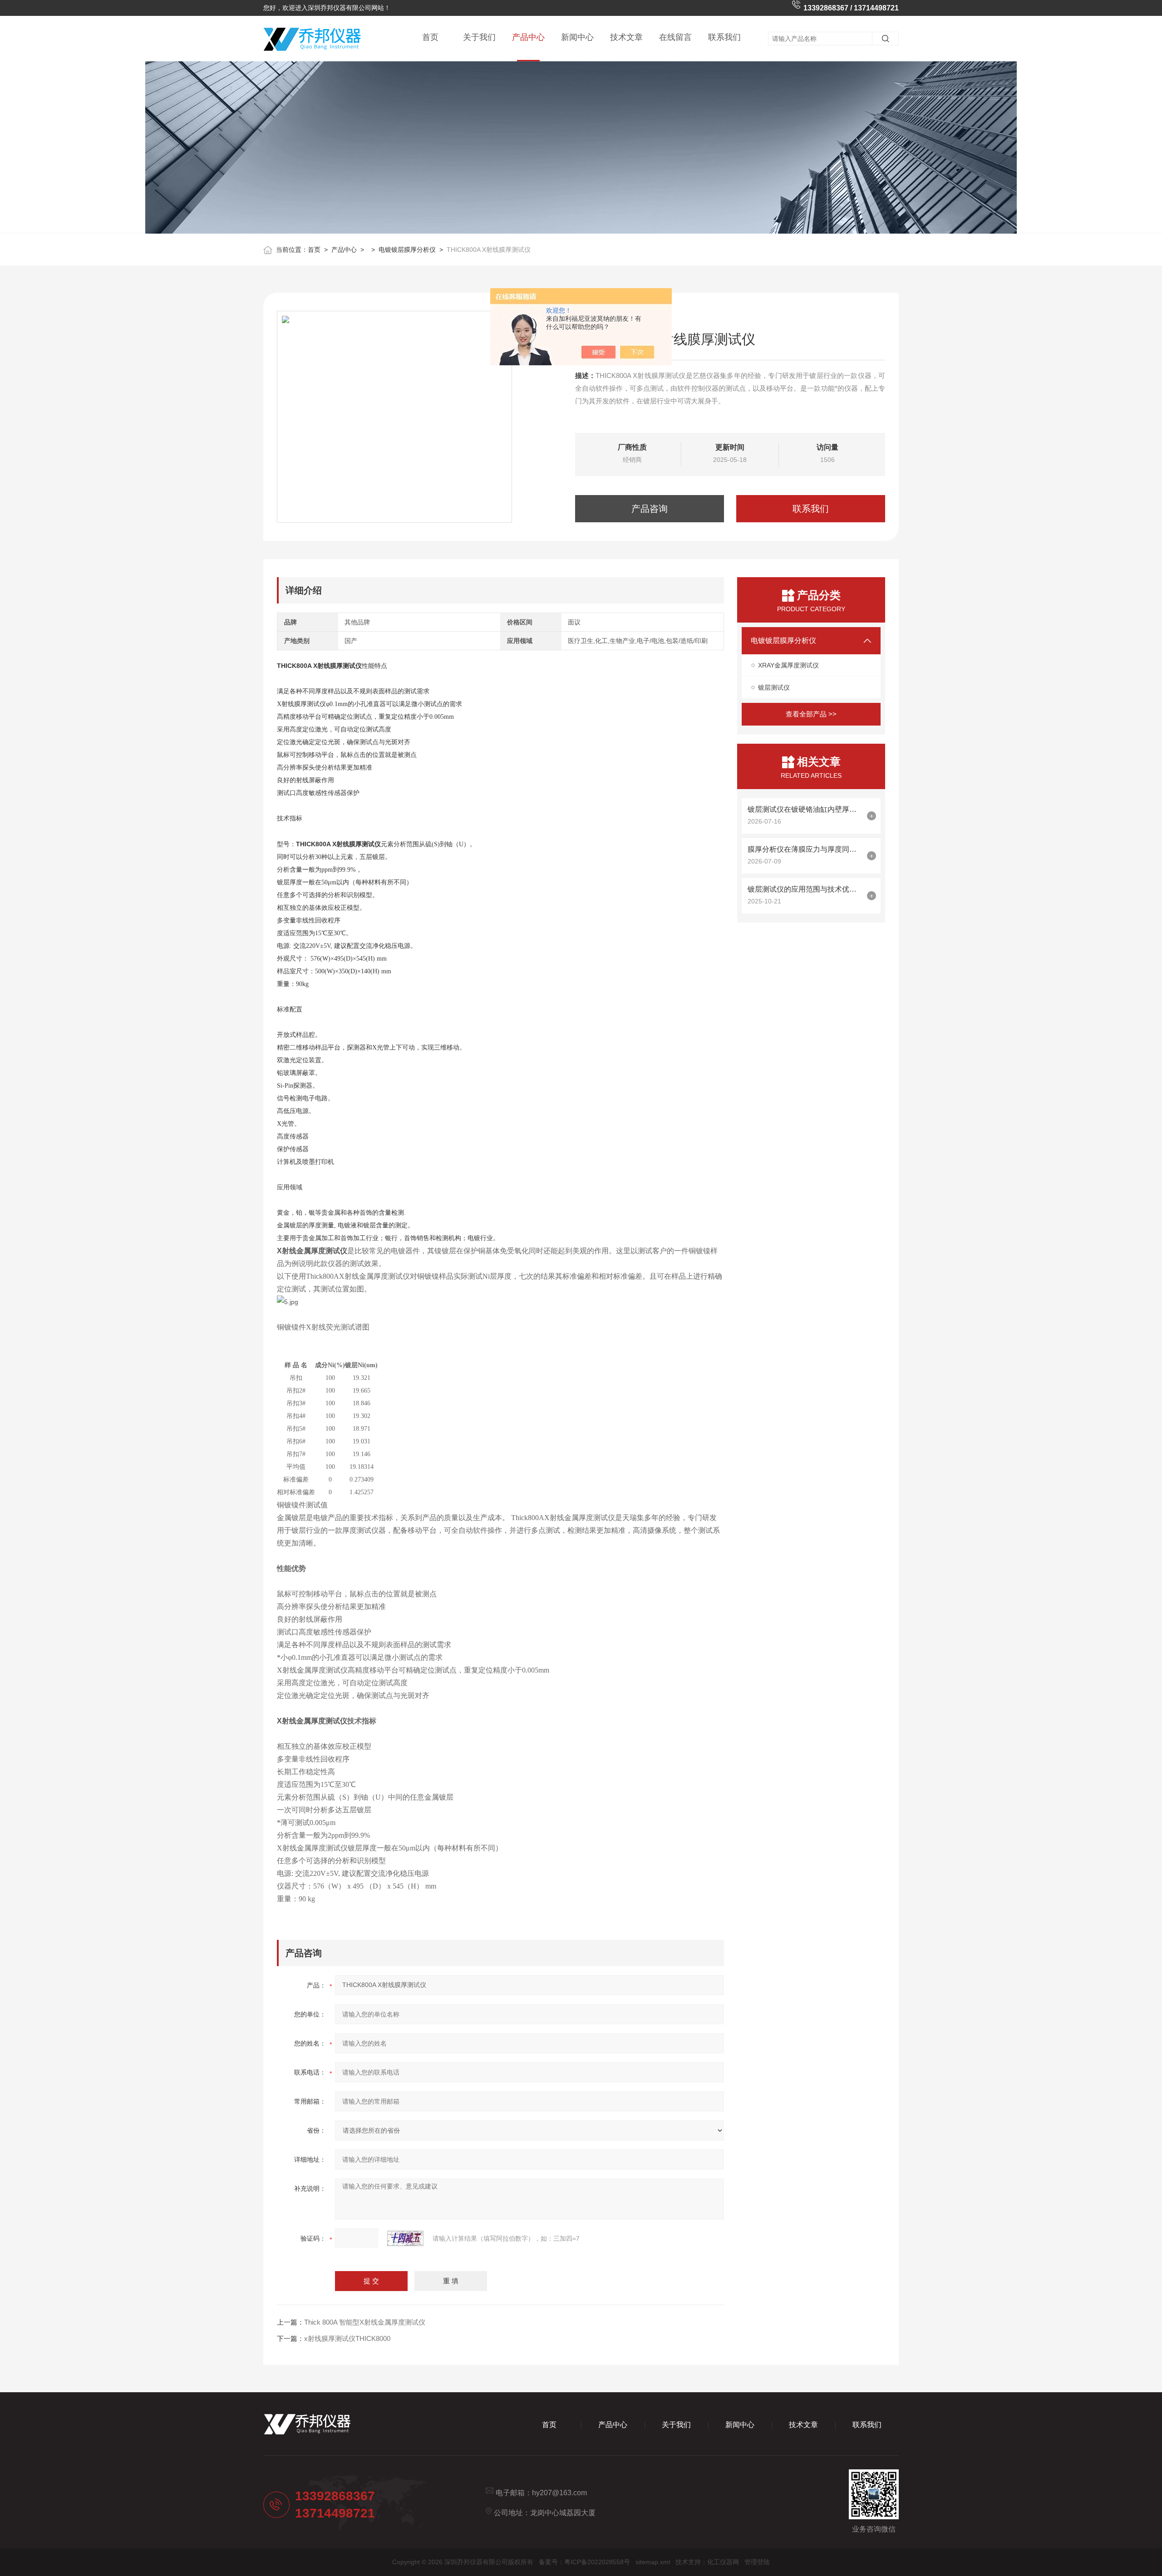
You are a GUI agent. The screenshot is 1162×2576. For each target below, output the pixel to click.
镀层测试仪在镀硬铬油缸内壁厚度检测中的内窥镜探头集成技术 (805, 809)
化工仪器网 (723, 2562)
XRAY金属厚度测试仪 (788, 665)
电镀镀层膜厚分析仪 (407, 250)
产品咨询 (650, 509)
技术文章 (626, 37)
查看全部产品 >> (811, 714)
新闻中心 (577, 37)
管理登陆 (757, 2562)
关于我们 (479, 37)
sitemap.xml (653, 2562)
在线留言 (675, 37)
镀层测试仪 (774, 687)
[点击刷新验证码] (405, 2238)
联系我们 (724, 37)
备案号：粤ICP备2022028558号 (584, 2562)
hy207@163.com (559, 2493)
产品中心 (528, 37)
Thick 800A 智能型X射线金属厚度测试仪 (365, 2322)
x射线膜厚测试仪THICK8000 (347, 2338)
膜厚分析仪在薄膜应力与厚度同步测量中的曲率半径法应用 (805, 849)
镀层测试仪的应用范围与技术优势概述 (805, 889)
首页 (430, 37)
